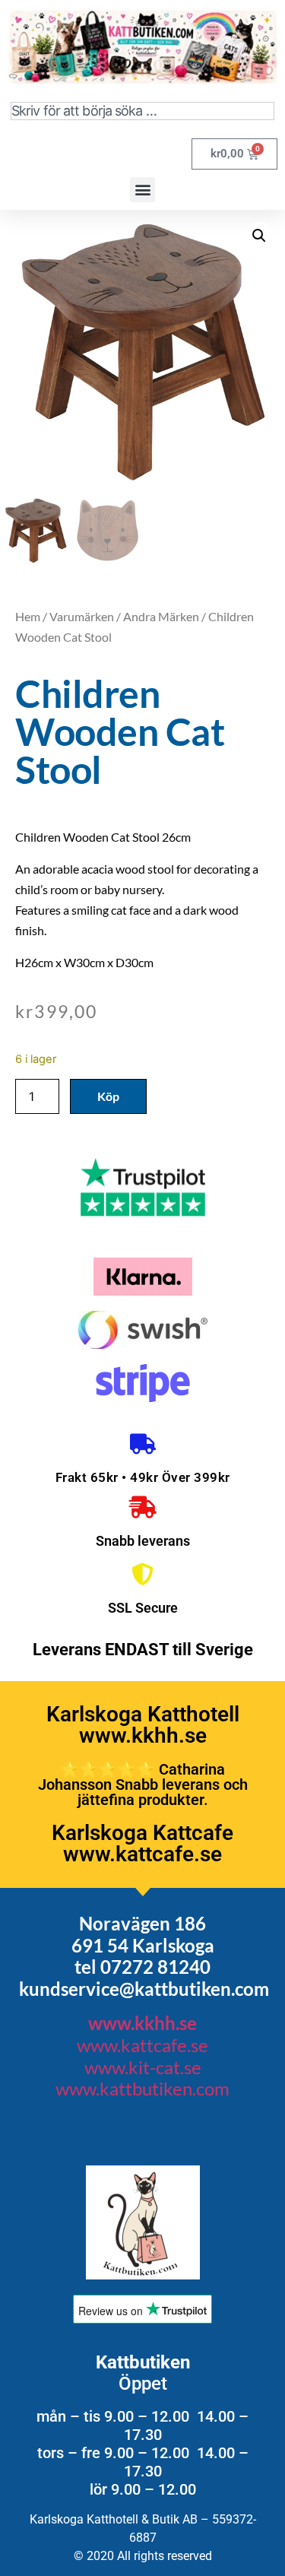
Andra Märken (161, 616)
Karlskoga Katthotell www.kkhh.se (143, 1725)
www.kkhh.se (142, 2023)
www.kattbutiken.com (142, 2088)
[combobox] (142, 111)
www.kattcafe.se (142, 2045)
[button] (142, 190)
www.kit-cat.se (143, 2067)
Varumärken (82, 616)
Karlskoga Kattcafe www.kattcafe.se (142, 1843)
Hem (28, 616)
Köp (108, 1096)
